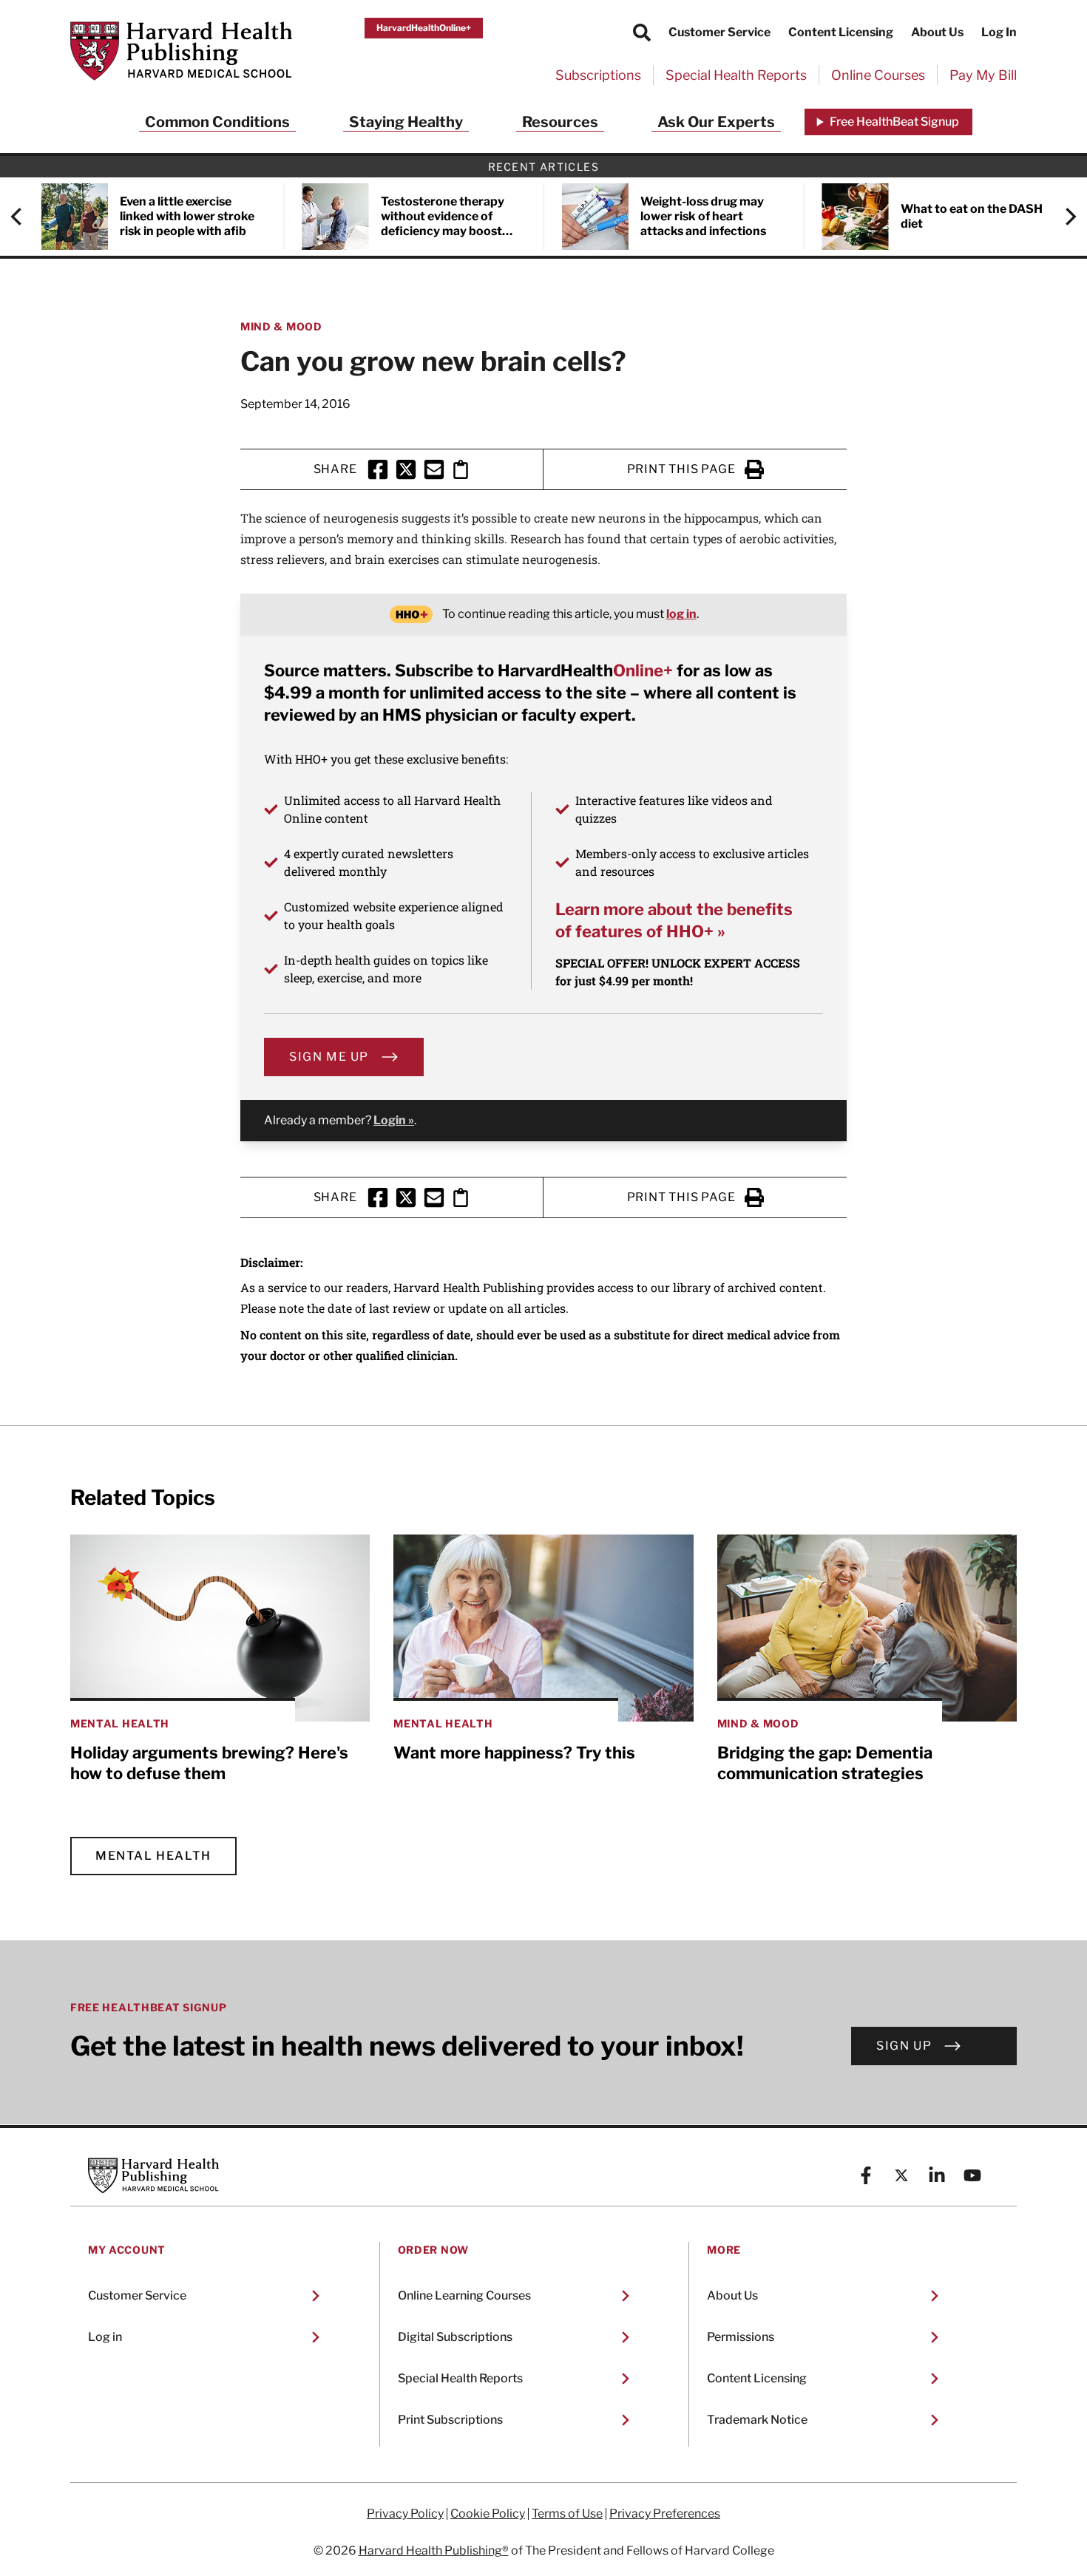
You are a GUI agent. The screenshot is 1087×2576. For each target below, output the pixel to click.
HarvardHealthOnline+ (424, 28)
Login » (394, 1120)
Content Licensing (841, 32)
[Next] (1063, 217)
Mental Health (153, 1856)
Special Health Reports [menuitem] (736, 75)
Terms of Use (567, 2514)
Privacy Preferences (665, 2514)
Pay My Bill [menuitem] (983, 75)
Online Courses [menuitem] (878, 75)
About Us (937, 32)
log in (681, 614)
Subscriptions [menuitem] (598, 75)
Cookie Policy (488, 2514)
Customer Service (719, 32)
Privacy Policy (405, 2514)
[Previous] (24, 217)
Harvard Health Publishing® (434, 2550)
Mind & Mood (281, 326)
